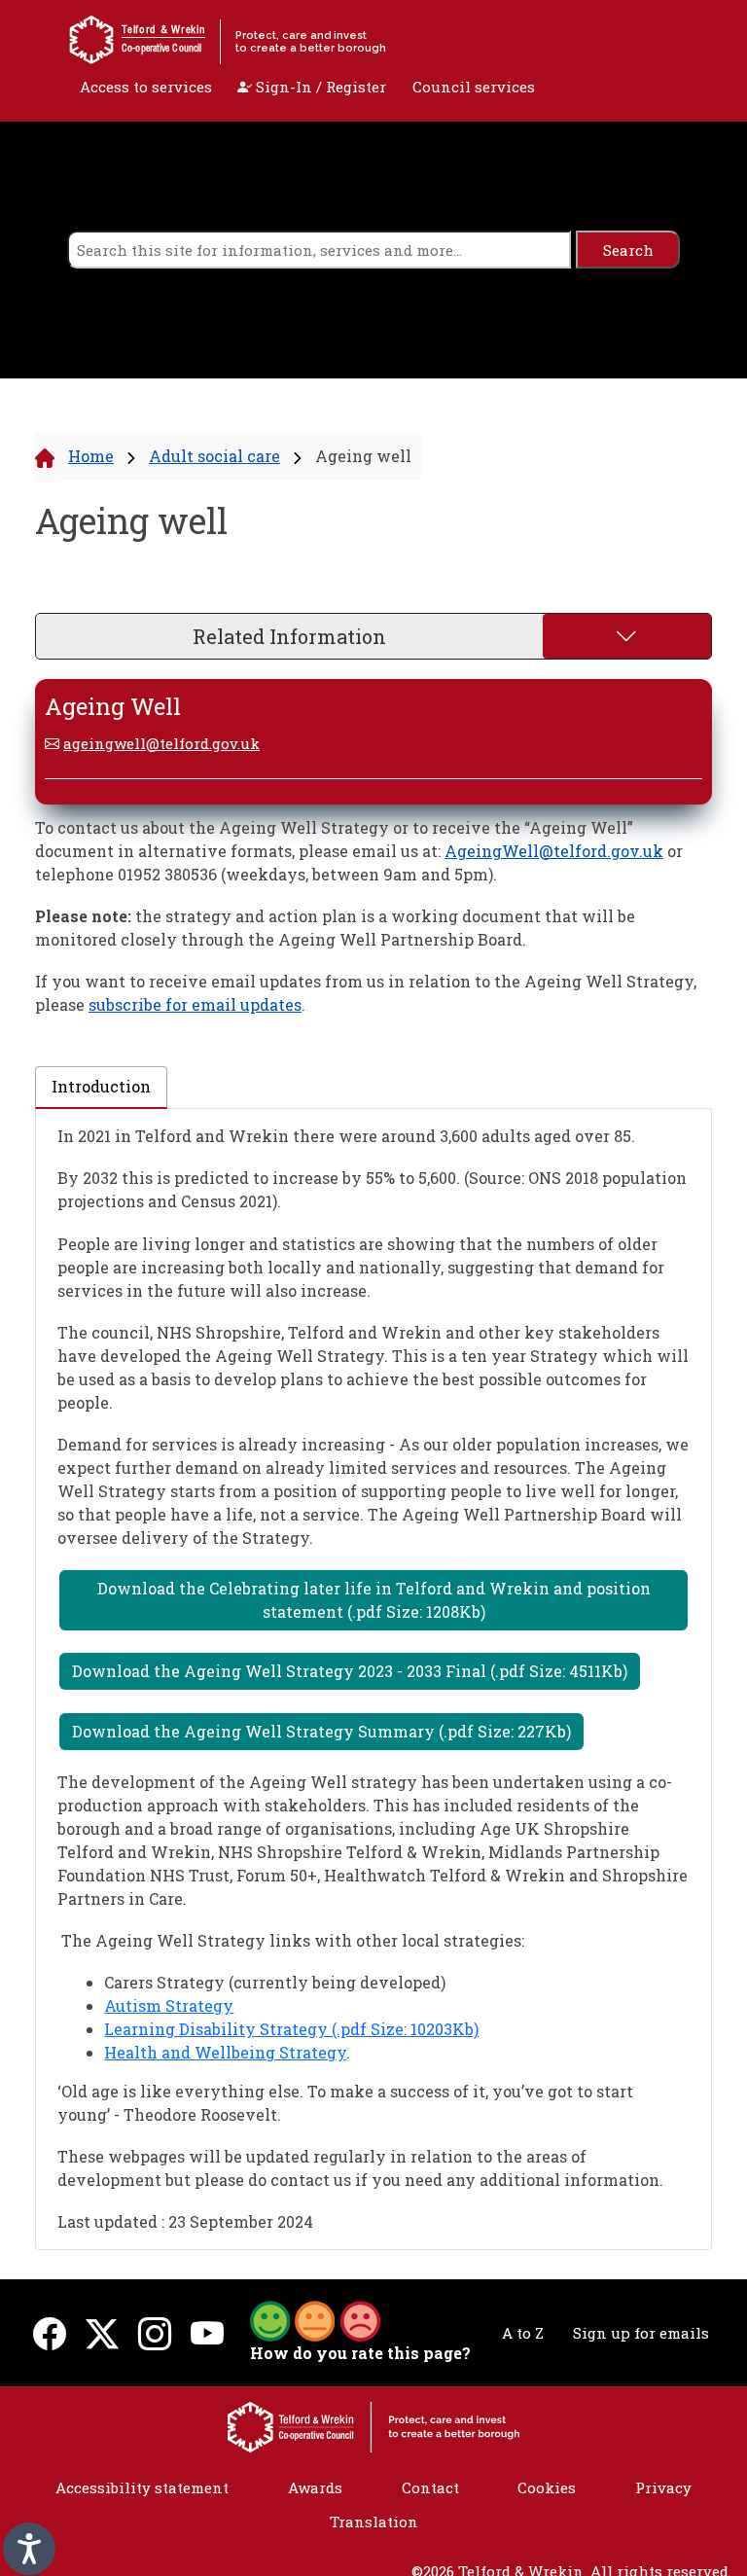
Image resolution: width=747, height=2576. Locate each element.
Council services (474, 87)
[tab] (101, 1088)
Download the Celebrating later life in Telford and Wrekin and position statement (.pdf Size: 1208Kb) (374, 1600)
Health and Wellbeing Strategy (225, 2052)
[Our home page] (373, 2425)
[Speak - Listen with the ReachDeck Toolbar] (29, 2549)
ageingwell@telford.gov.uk (161, 743)
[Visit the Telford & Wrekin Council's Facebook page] (50, 2333)
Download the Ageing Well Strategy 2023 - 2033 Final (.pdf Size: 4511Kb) (350, 1671)
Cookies (547, 2487)
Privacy (663, 2487)
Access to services (146, 87)
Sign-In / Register (319, 87)
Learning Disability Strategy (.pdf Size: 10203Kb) (291, 2029)
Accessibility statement (142, 2487)
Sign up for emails (641, 2333)
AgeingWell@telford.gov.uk (554, 851)
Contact (430, 2487)
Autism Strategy (169, 2005)
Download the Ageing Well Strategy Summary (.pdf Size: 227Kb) (321, 1731)
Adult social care (214, 456)
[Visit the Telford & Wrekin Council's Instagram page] (155, 2333)
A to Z (523, 2333)
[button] (315, 2319)
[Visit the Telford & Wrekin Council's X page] (102, 2333)
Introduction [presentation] (101, 1086)
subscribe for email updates (195, 1004)
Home (91, 456)
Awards (315, 2487)
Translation (374, 2522)
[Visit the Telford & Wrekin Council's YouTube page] (207, 2333)
